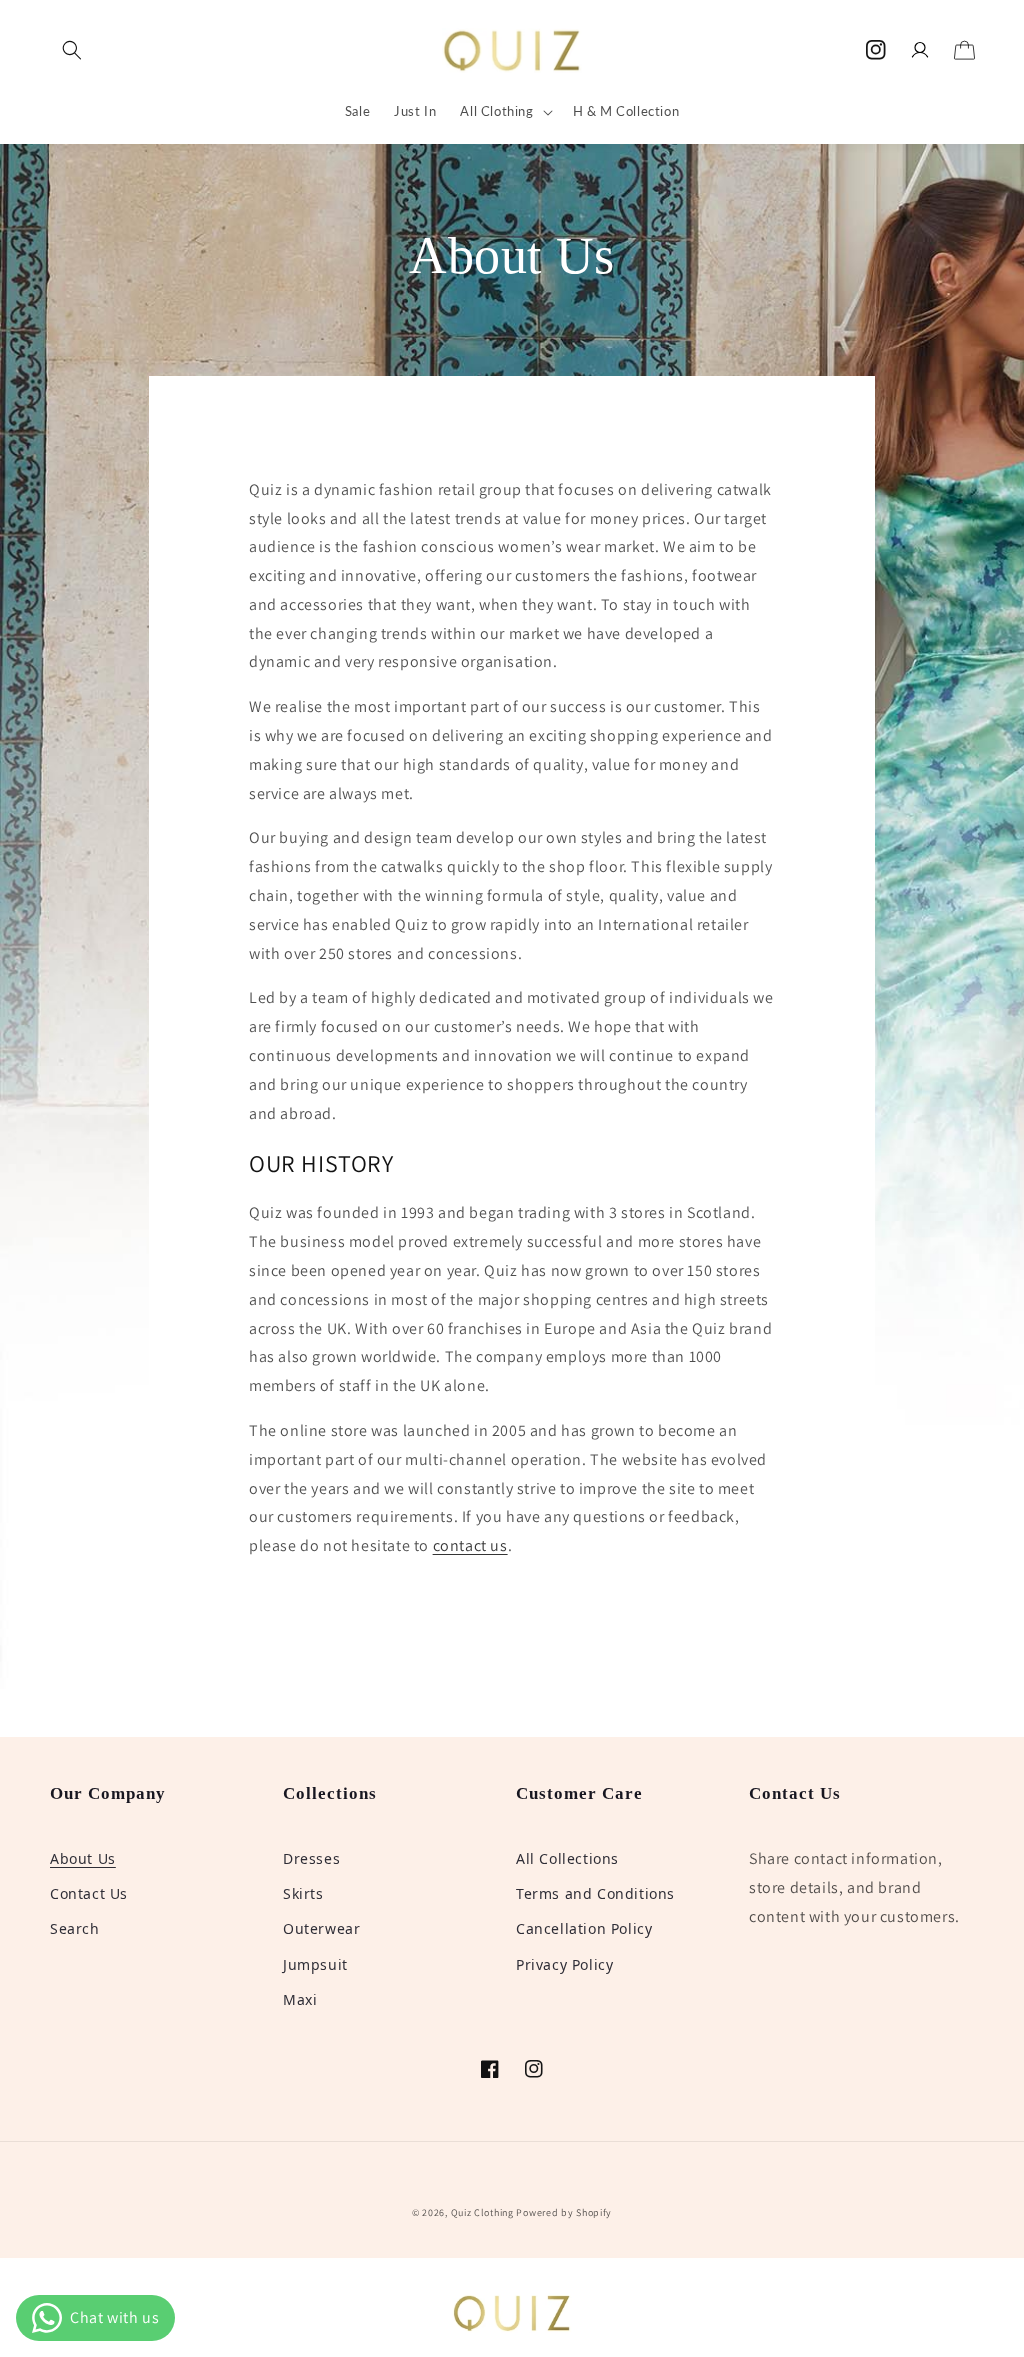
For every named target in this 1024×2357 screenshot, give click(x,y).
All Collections (567, 1858)
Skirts (303, 1893)
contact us (470, 1545)
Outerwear (321, 1928)
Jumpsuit (315, 1964)
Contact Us (89, 1893)
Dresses (311, 1858)
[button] (72, 50)
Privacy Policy (564, 1964)
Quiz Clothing (482, 2212)
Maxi (300, 1999)
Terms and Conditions (595, 1893)
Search (75, 1928)
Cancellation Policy (584, 1928)
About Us (83, 1858)
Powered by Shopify (564, 2212)
